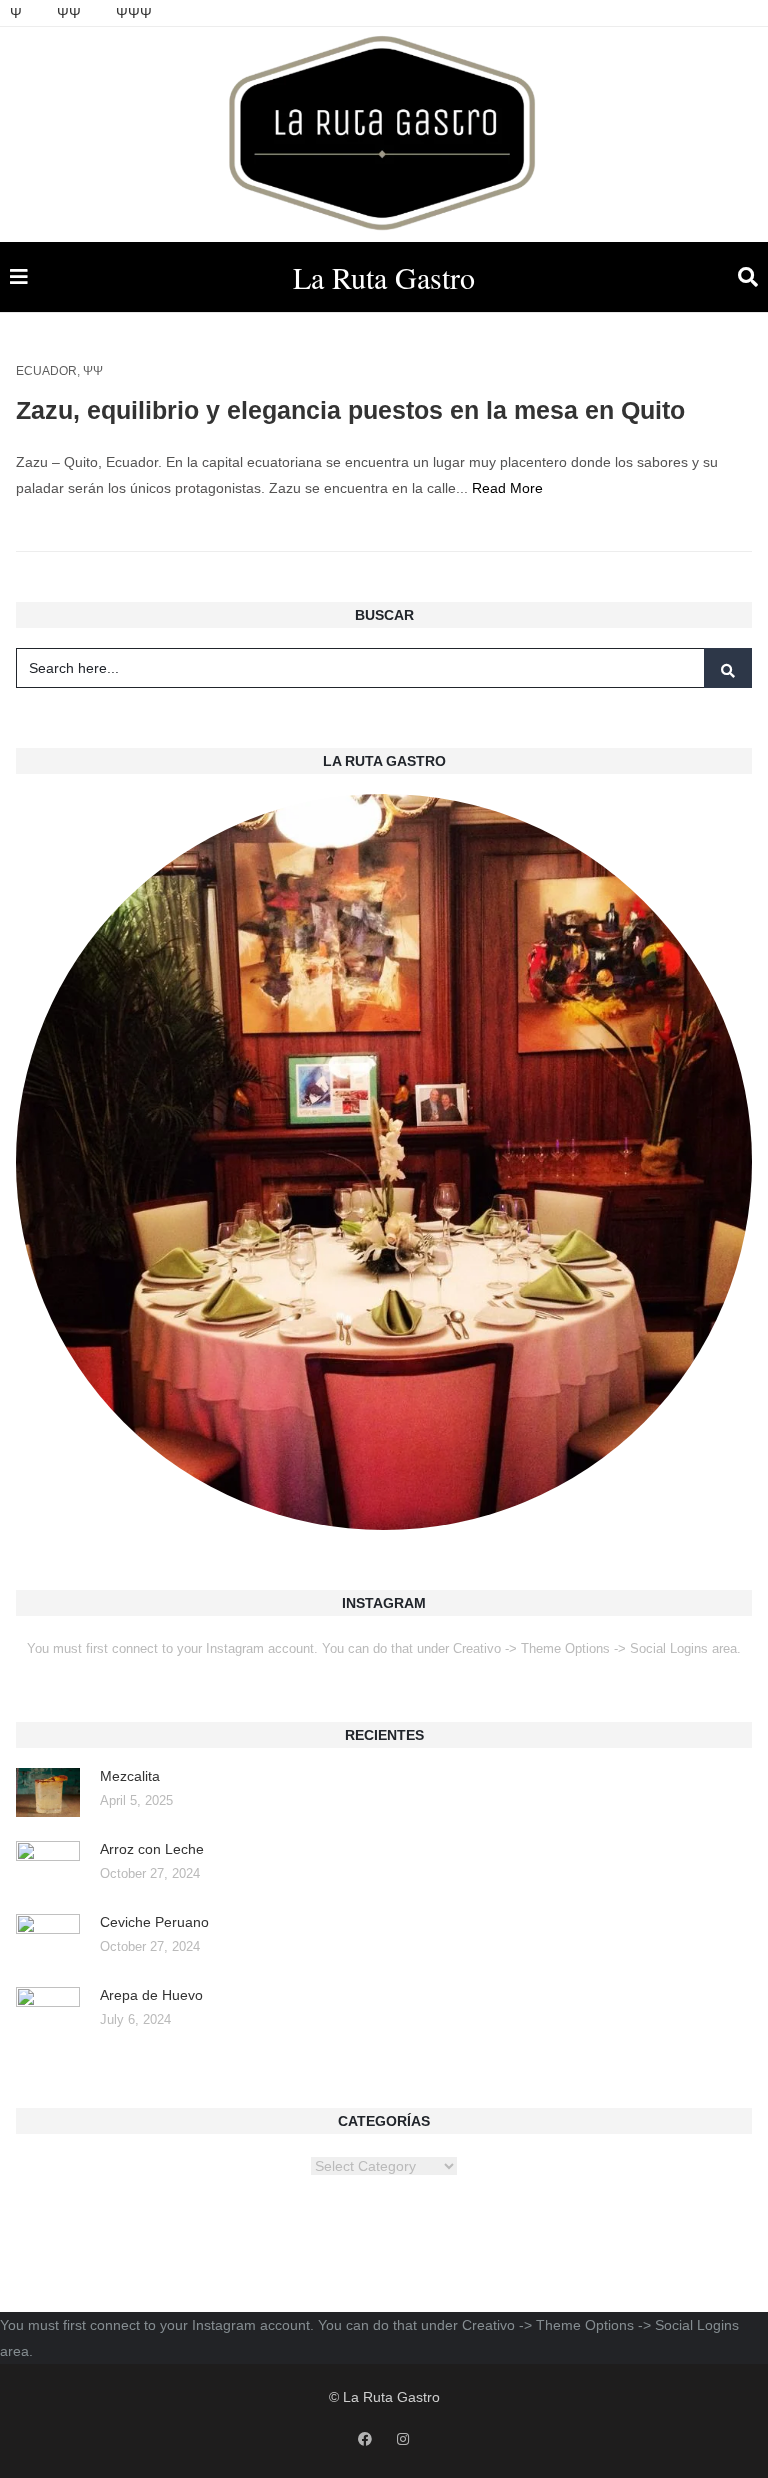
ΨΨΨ (134, 13)
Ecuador (46, 371)
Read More (507, 488)
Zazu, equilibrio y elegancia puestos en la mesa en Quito (350, 410)
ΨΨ (69, 13)
